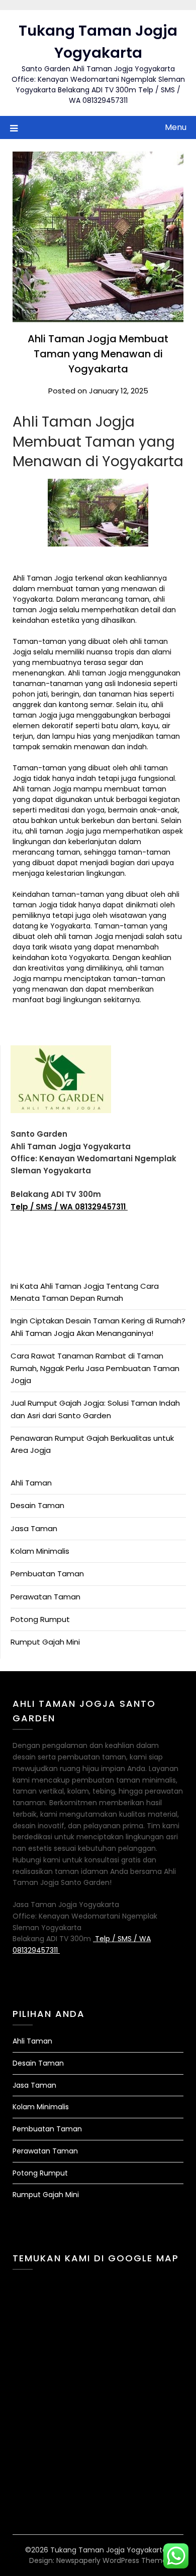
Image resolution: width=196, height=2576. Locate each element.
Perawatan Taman (45, 1597)
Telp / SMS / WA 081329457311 (69, 1207)
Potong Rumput (40, 1619)
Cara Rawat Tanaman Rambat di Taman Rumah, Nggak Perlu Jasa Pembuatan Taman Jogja (95, 1368)
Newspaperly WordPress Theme (112, 2560)
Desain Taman (37, 1505)
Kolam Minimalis (40, 1551)
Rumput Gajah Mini (45, 1642)
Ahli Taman (31, 1483)
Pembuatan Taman (47, 1574)
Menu (176, 127)
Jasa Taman (34, 1528)
